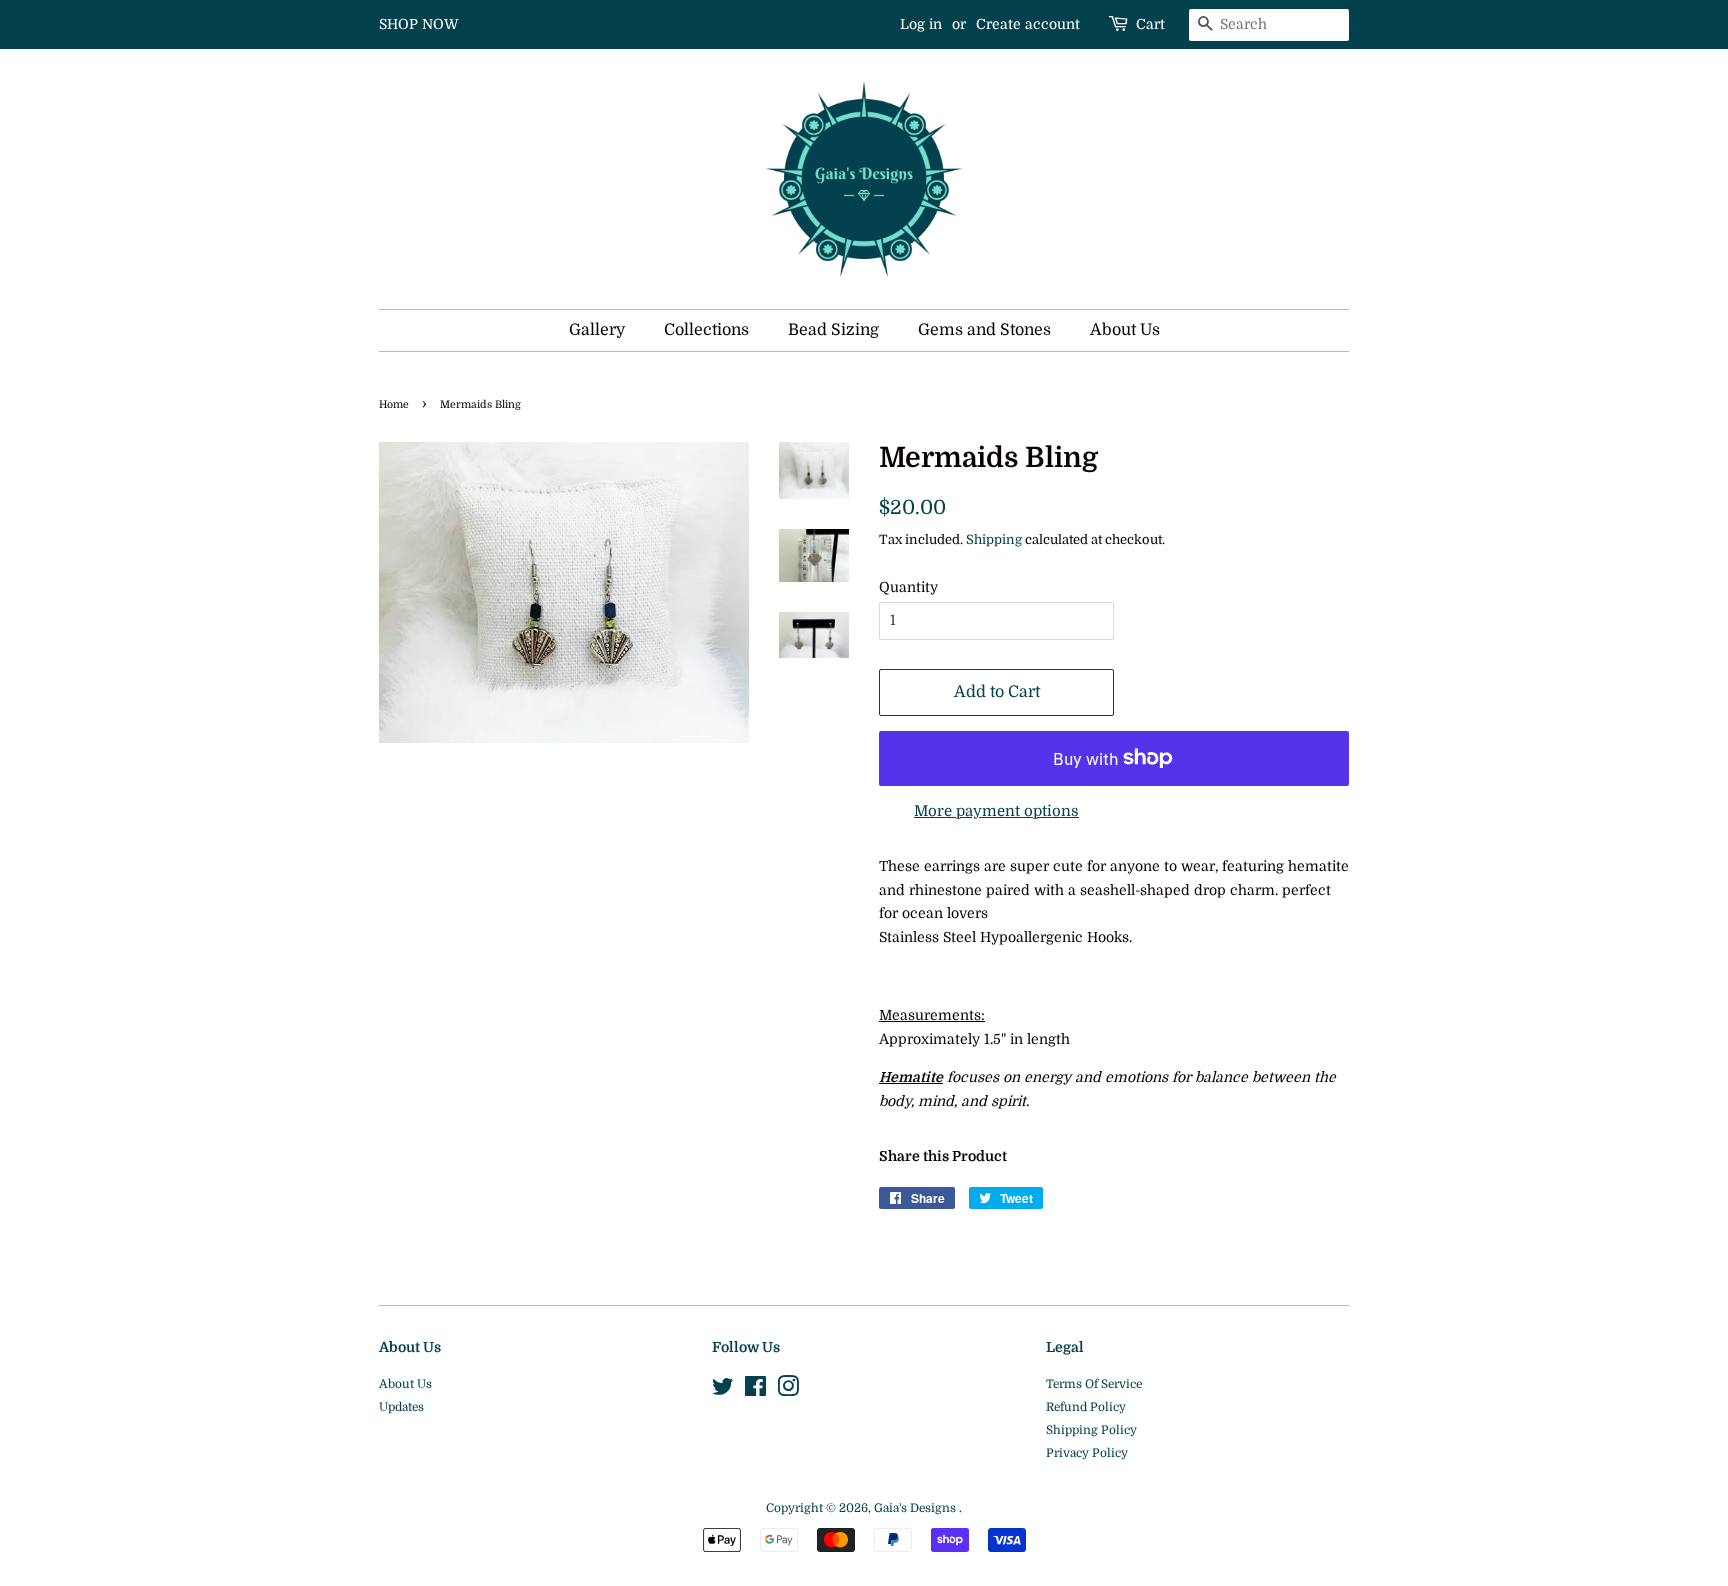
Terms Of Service (1094, 1384)
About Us (1125, 330)
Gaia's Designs (916, 1508)
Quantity (908, 587)
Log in (921, 24)
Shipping (994, 539)
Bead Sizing (833, 330)
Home (394, 405)
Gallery (597, 330)
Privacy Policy (1087, 1453)
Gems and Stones (984, 330)
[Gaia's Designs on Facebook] (755, 1391)
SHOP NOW (419, 24)
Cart (1150, 24)
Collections (706, 330)
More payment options (996, 811)
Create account (1028, 24)
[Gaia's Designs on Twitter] (723, 1391)
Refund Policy (1086, 1407)
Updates (401, 1407)
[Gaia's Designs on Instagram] (788, 1391)
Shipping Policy (1091, 1430)
